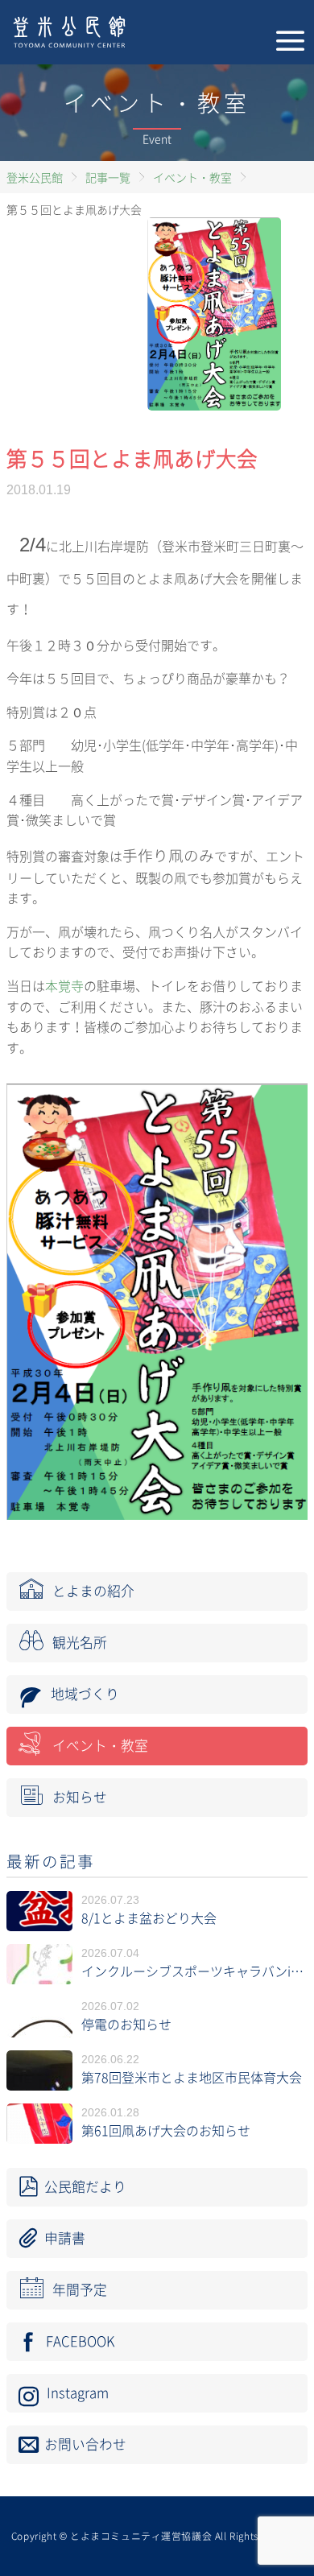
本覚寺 (64, 986)
